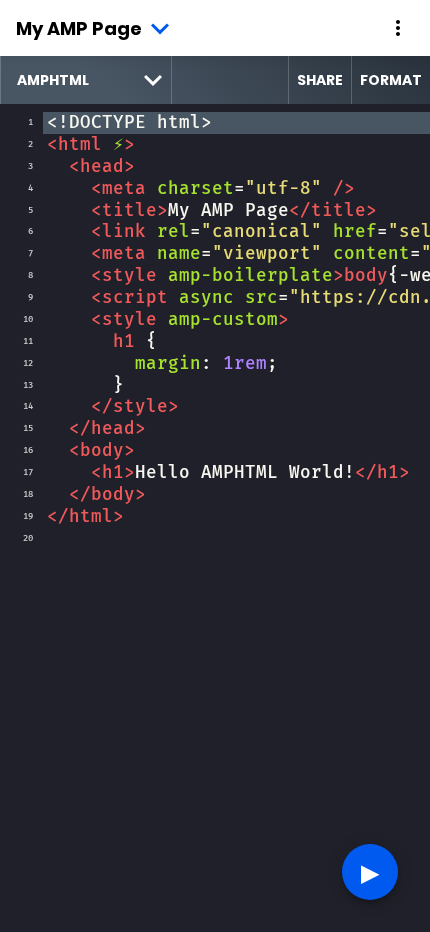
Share (320, 80)
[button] (398, 28)
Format (391, 80)
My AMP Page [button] (79, 28)
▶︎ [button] (370, 871)
